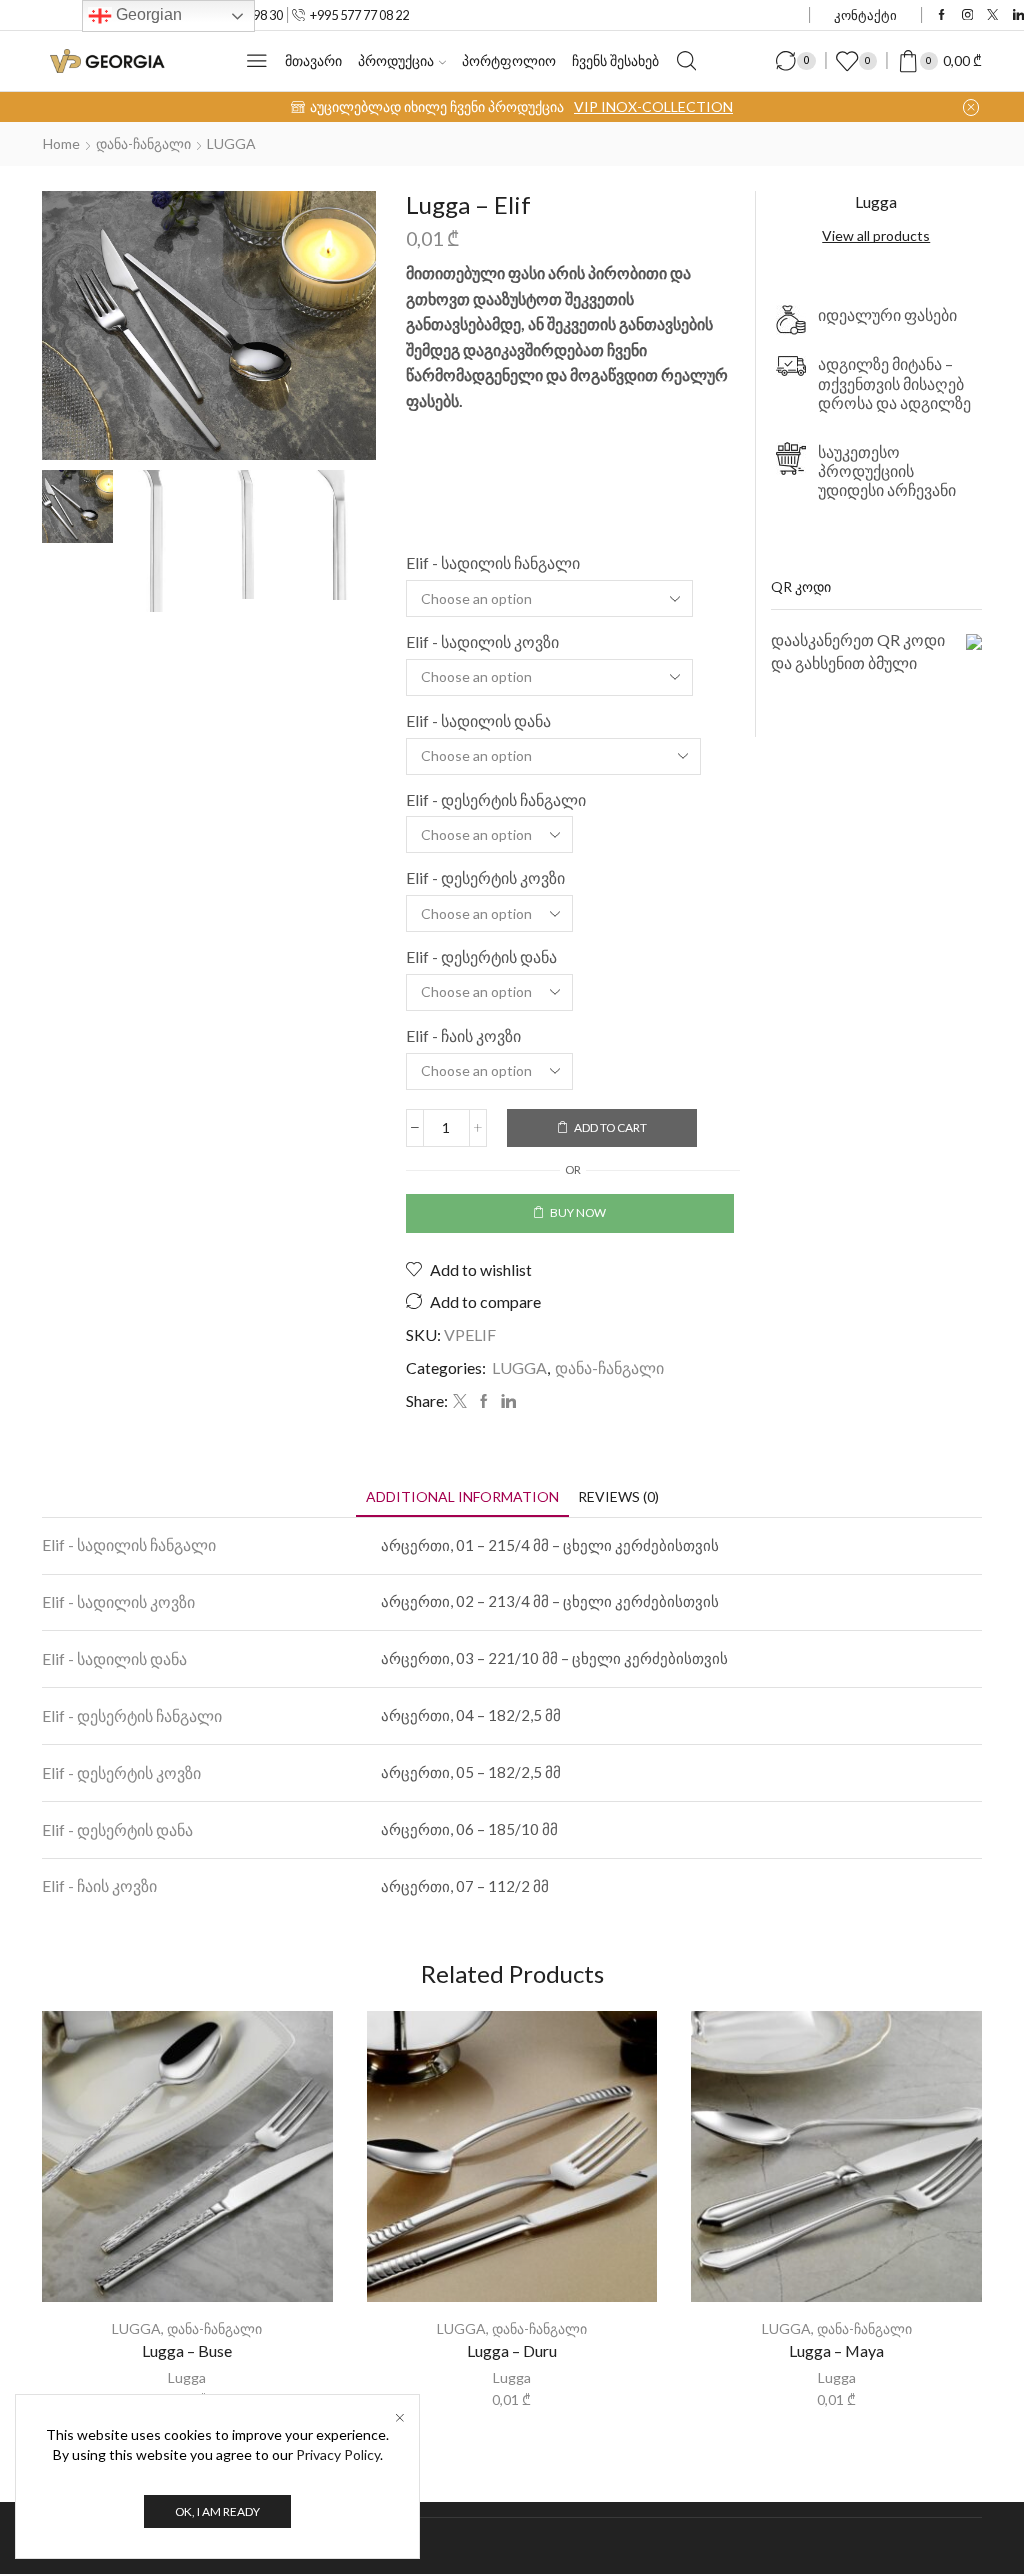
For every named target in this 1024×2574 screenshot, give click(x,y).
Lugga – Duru (512, 2350)
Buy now (578, 1212)
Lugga (187, 2377)
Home (61, 143)
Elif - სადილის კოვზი (482, 641)
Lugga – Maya (836, 2350)
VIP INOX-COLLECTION (653, 106)
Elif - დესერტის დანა (481, 956)
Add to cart (610, 1127)
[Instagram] (967, 15)
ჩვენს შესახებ (615, 60)
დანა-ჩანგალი (143, 143)
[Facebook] (941, 15)
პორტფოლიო (509, 60)
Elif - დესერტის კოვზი (485, 877)
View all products (876, 235)
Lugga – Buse (187, 2350)
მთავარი (313, 60)
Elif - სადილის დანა (478, 720)
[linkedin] (506, 1401)
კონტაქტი (865, 15)
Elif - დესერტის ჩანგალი (496, 799)
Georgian (147, 14)
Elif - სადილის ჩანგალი (493, 562)
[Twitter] (992, 15)
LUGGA (231, 143)
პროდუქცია (396, 60)
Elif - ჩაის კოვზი (463, 1035)
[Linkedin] (1018, 15)
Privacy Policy (338, 2454)
